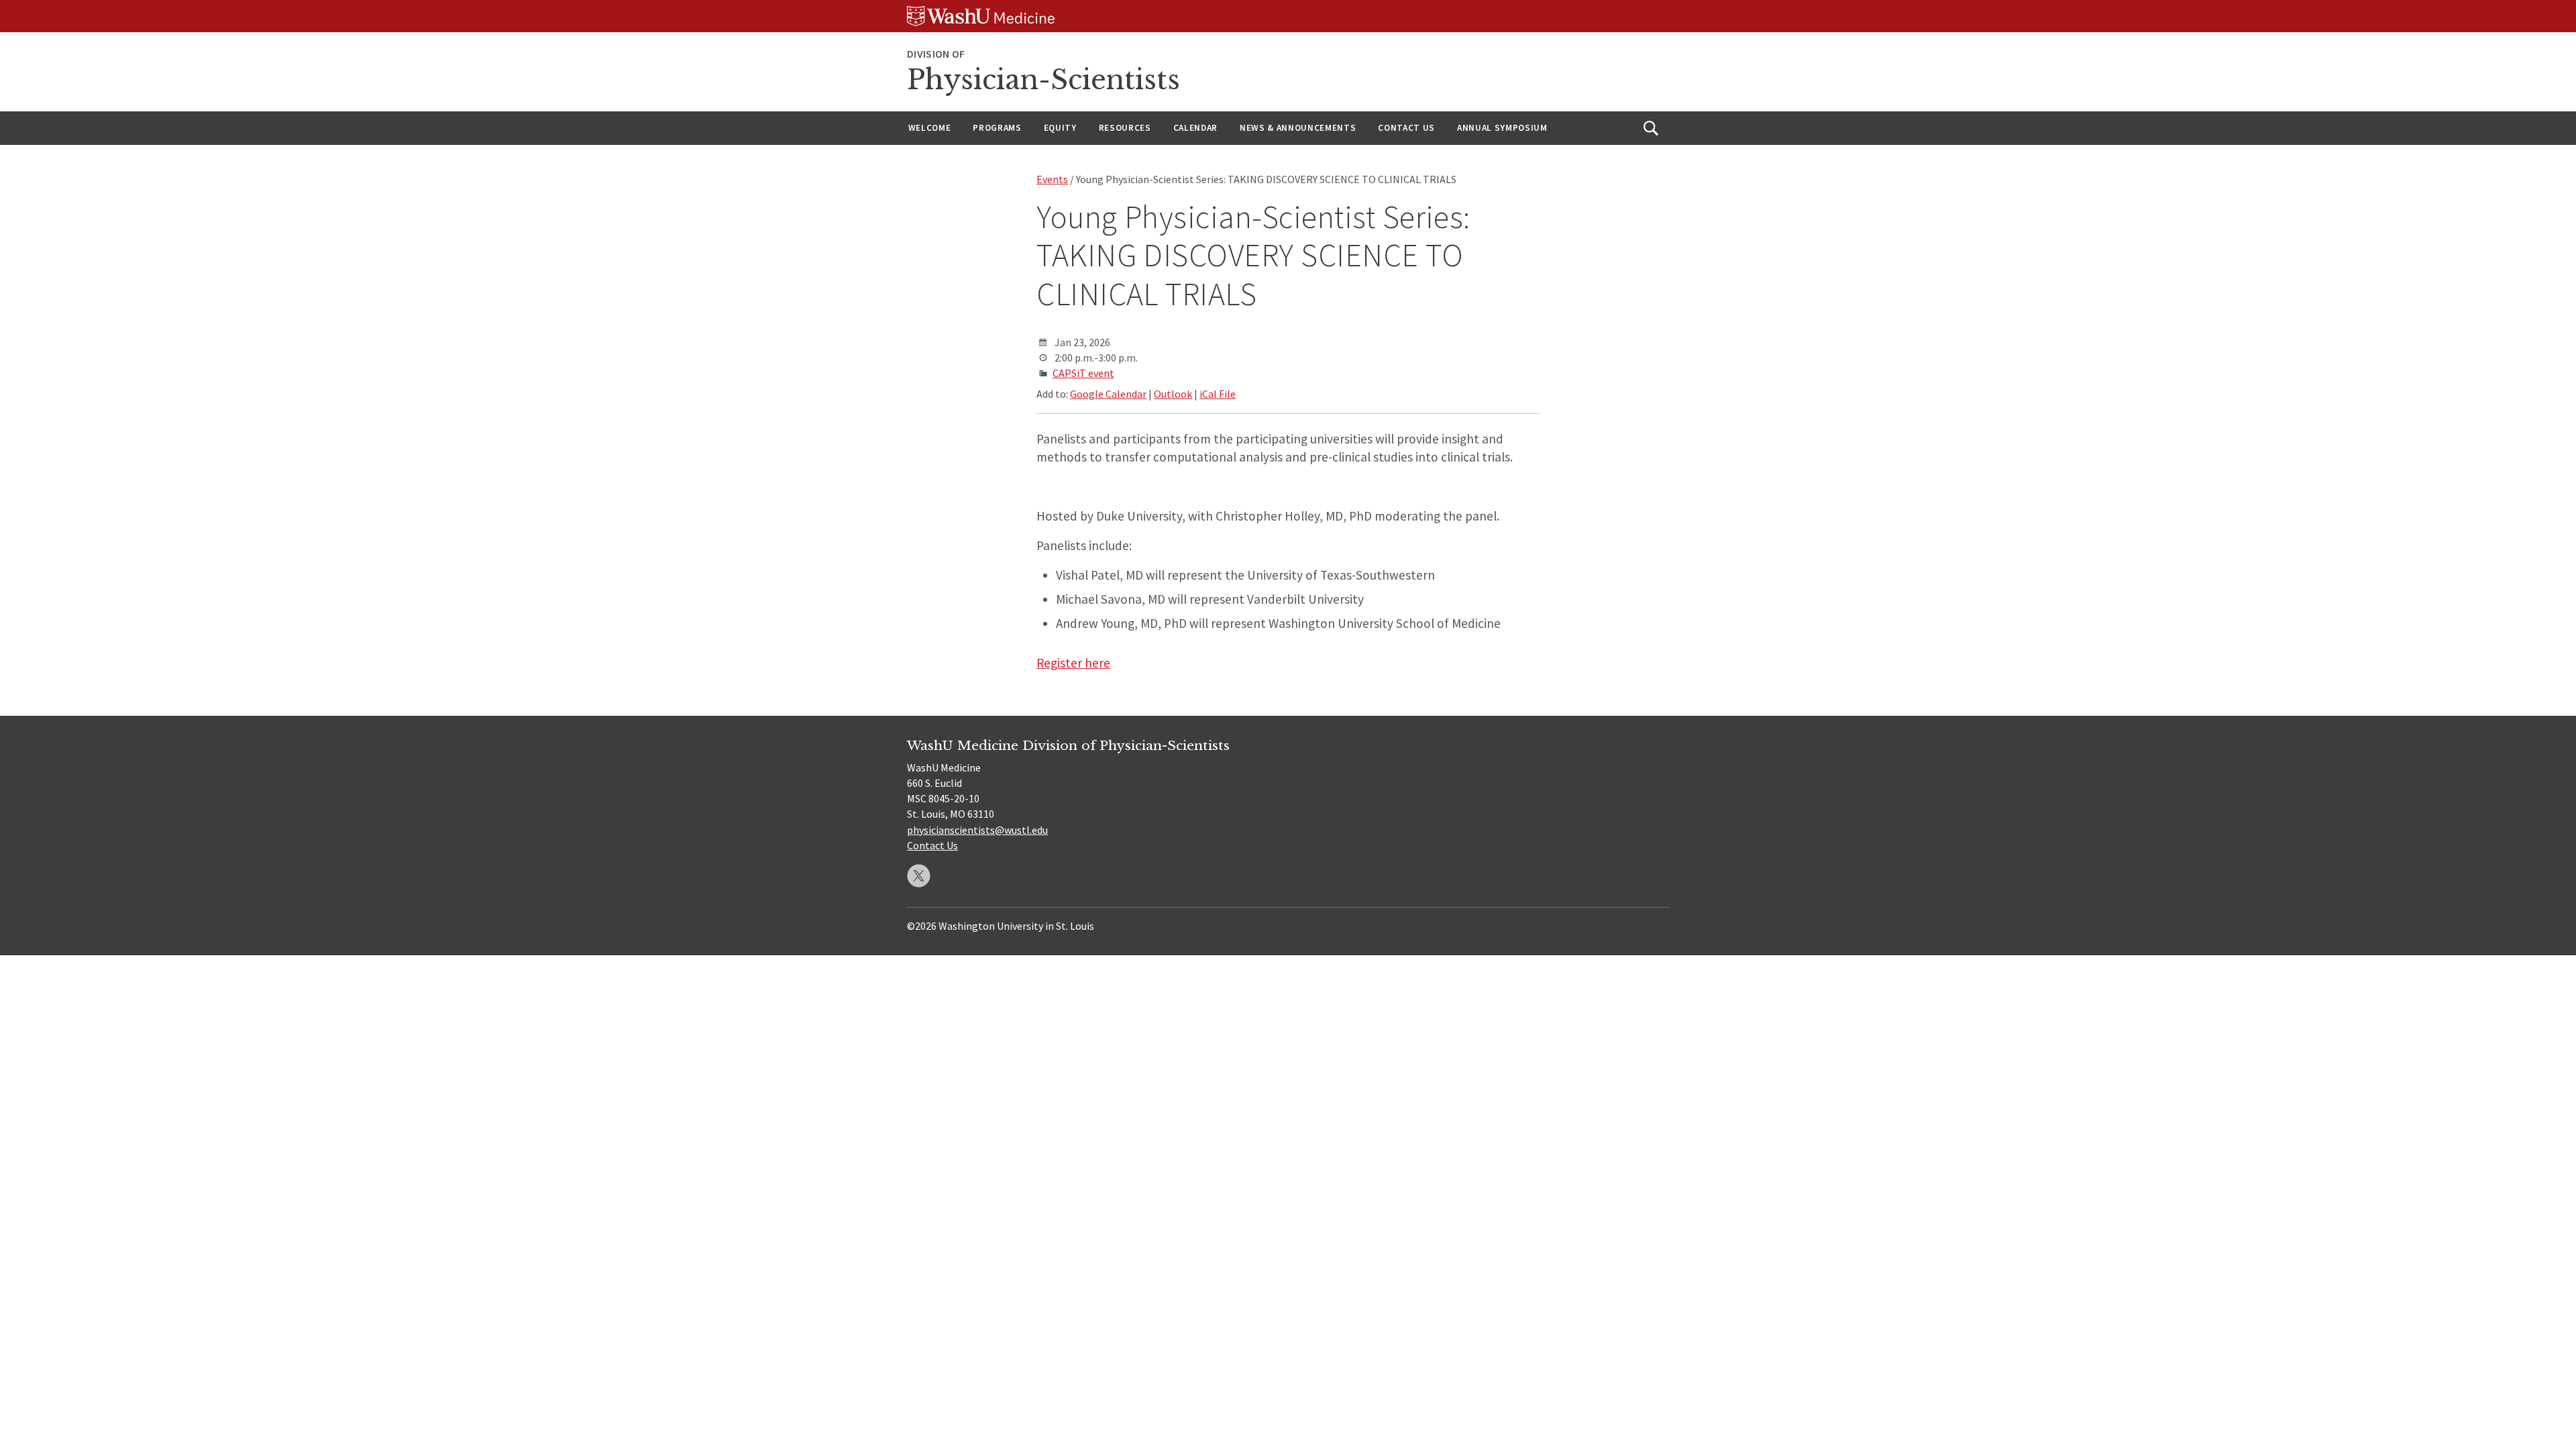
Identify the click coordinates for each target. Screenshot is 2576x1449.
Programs (997, 128)
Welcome (930, 128)
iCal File (1218, 394)
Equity (1060, 128)
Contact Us (1406, 128)
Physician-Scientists (1043, 80)
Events (1052, 179)
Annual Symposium (1502, 128)
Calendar (1195, 128)
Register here (1073, 663)
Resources (1125, 128)
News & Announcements (1298, 128)
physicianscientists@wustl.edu (977, 830)
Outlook (1173, 394)
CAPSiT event (1083, 373)
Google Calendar (1108, 394)
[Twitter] (919, 876)
